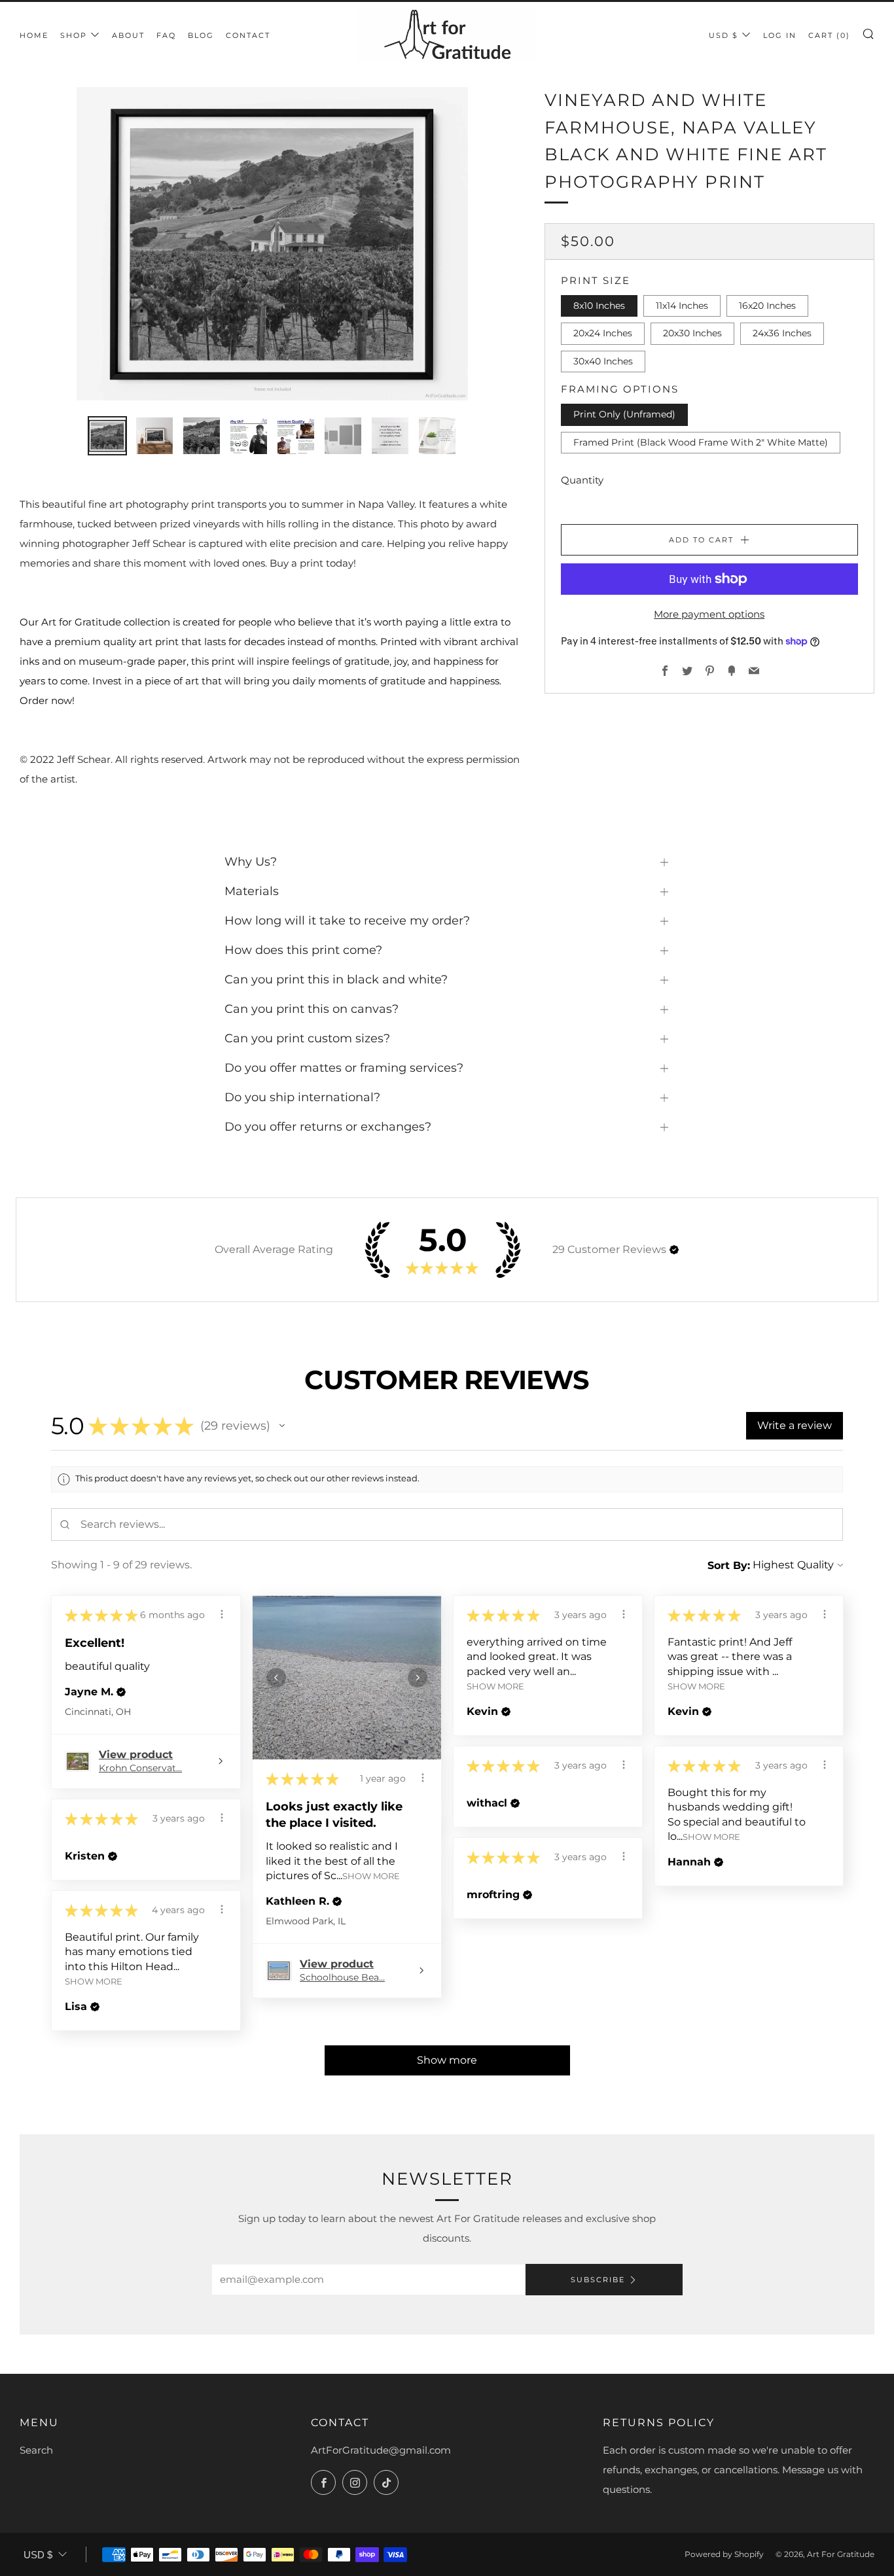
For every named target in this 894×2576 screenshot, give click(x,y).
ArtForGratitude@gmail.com (381, 2450)
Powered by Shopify (724, 2554)
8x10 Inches (599, 306)
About (128, 35)
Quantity (582, 480)
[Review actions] (222, 1614)
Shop (74, 35)
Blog (201, 35)
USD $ (724, 35)
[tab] (107, 436)
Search (36, 2450)
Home (34, 35)
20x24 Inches (603, 333)
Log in (780, 35)
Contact (248, 35)
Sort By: (729, 1565)
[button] (674, 1250)
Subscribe (598, 2280)
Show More (371, 1876)
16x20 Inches (767, 306)
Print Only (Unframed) (624, 414)
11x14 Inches (682, 306)
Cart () (829, 35)
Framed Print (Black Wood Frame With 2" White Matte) (701, 442)
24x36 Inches (782, 333)
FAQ (166, 35)
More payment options (709, 614)
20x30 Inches (692, 333)
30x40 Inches (603, 361)
